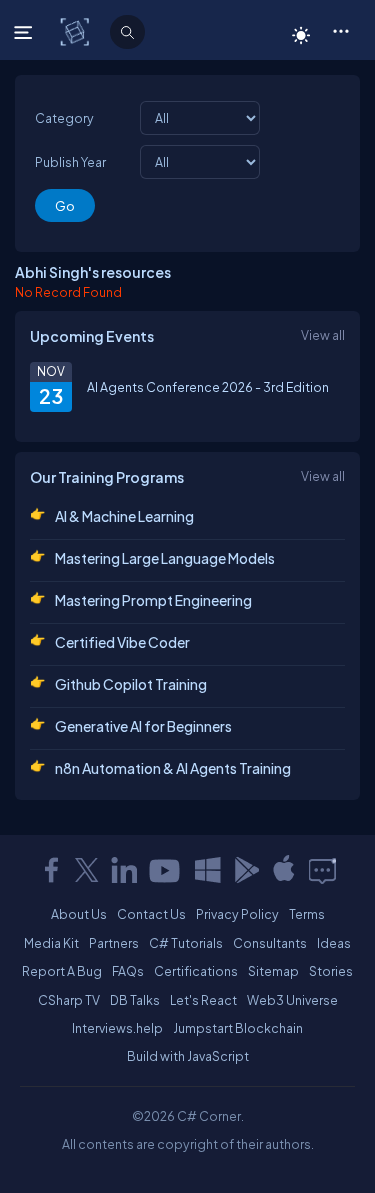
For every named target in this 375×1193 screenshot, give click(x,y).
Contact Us (151, 914)
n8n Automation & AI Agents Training (173, 768)
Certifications (196, 971)
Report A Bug (62, 971)
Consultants (270, 943)
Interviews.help (117, 1028)
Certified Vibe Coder (122, 642)
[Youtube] (166, 870)
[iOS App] (284, 870)
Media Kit (51, 943)
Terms (307, 914)
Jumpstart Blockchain (238, 1028)
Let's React (203, 1000)
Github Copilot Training (131, 684)
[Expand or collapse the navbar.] (25, 32)
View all (323, 335)
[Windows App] (208, 870)
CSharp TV (69, 1000)
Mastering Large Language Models (165, 558)
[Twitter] (87, 870)
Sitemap (273, 971)
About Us (79, 914)
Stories (331, 971)
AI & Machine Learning (124, 516)
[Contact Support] (322, 870)
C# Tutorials (186, 943)
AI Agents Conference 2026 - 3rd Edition (208, 387)
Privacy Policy (237, 914)
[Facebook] (51, 870)
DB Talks (135, 1000)
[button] (340, 30)
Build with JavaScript (188, 1056)
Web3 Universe (292, 1000)
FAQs (128, 971)
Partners (114, 943)
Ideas (334, 943)
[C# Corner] (76, 31)
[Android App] (246, 870)
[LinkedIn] (124, 870)
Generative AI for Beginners (143, 726)
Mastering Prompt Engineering (153, 600)
